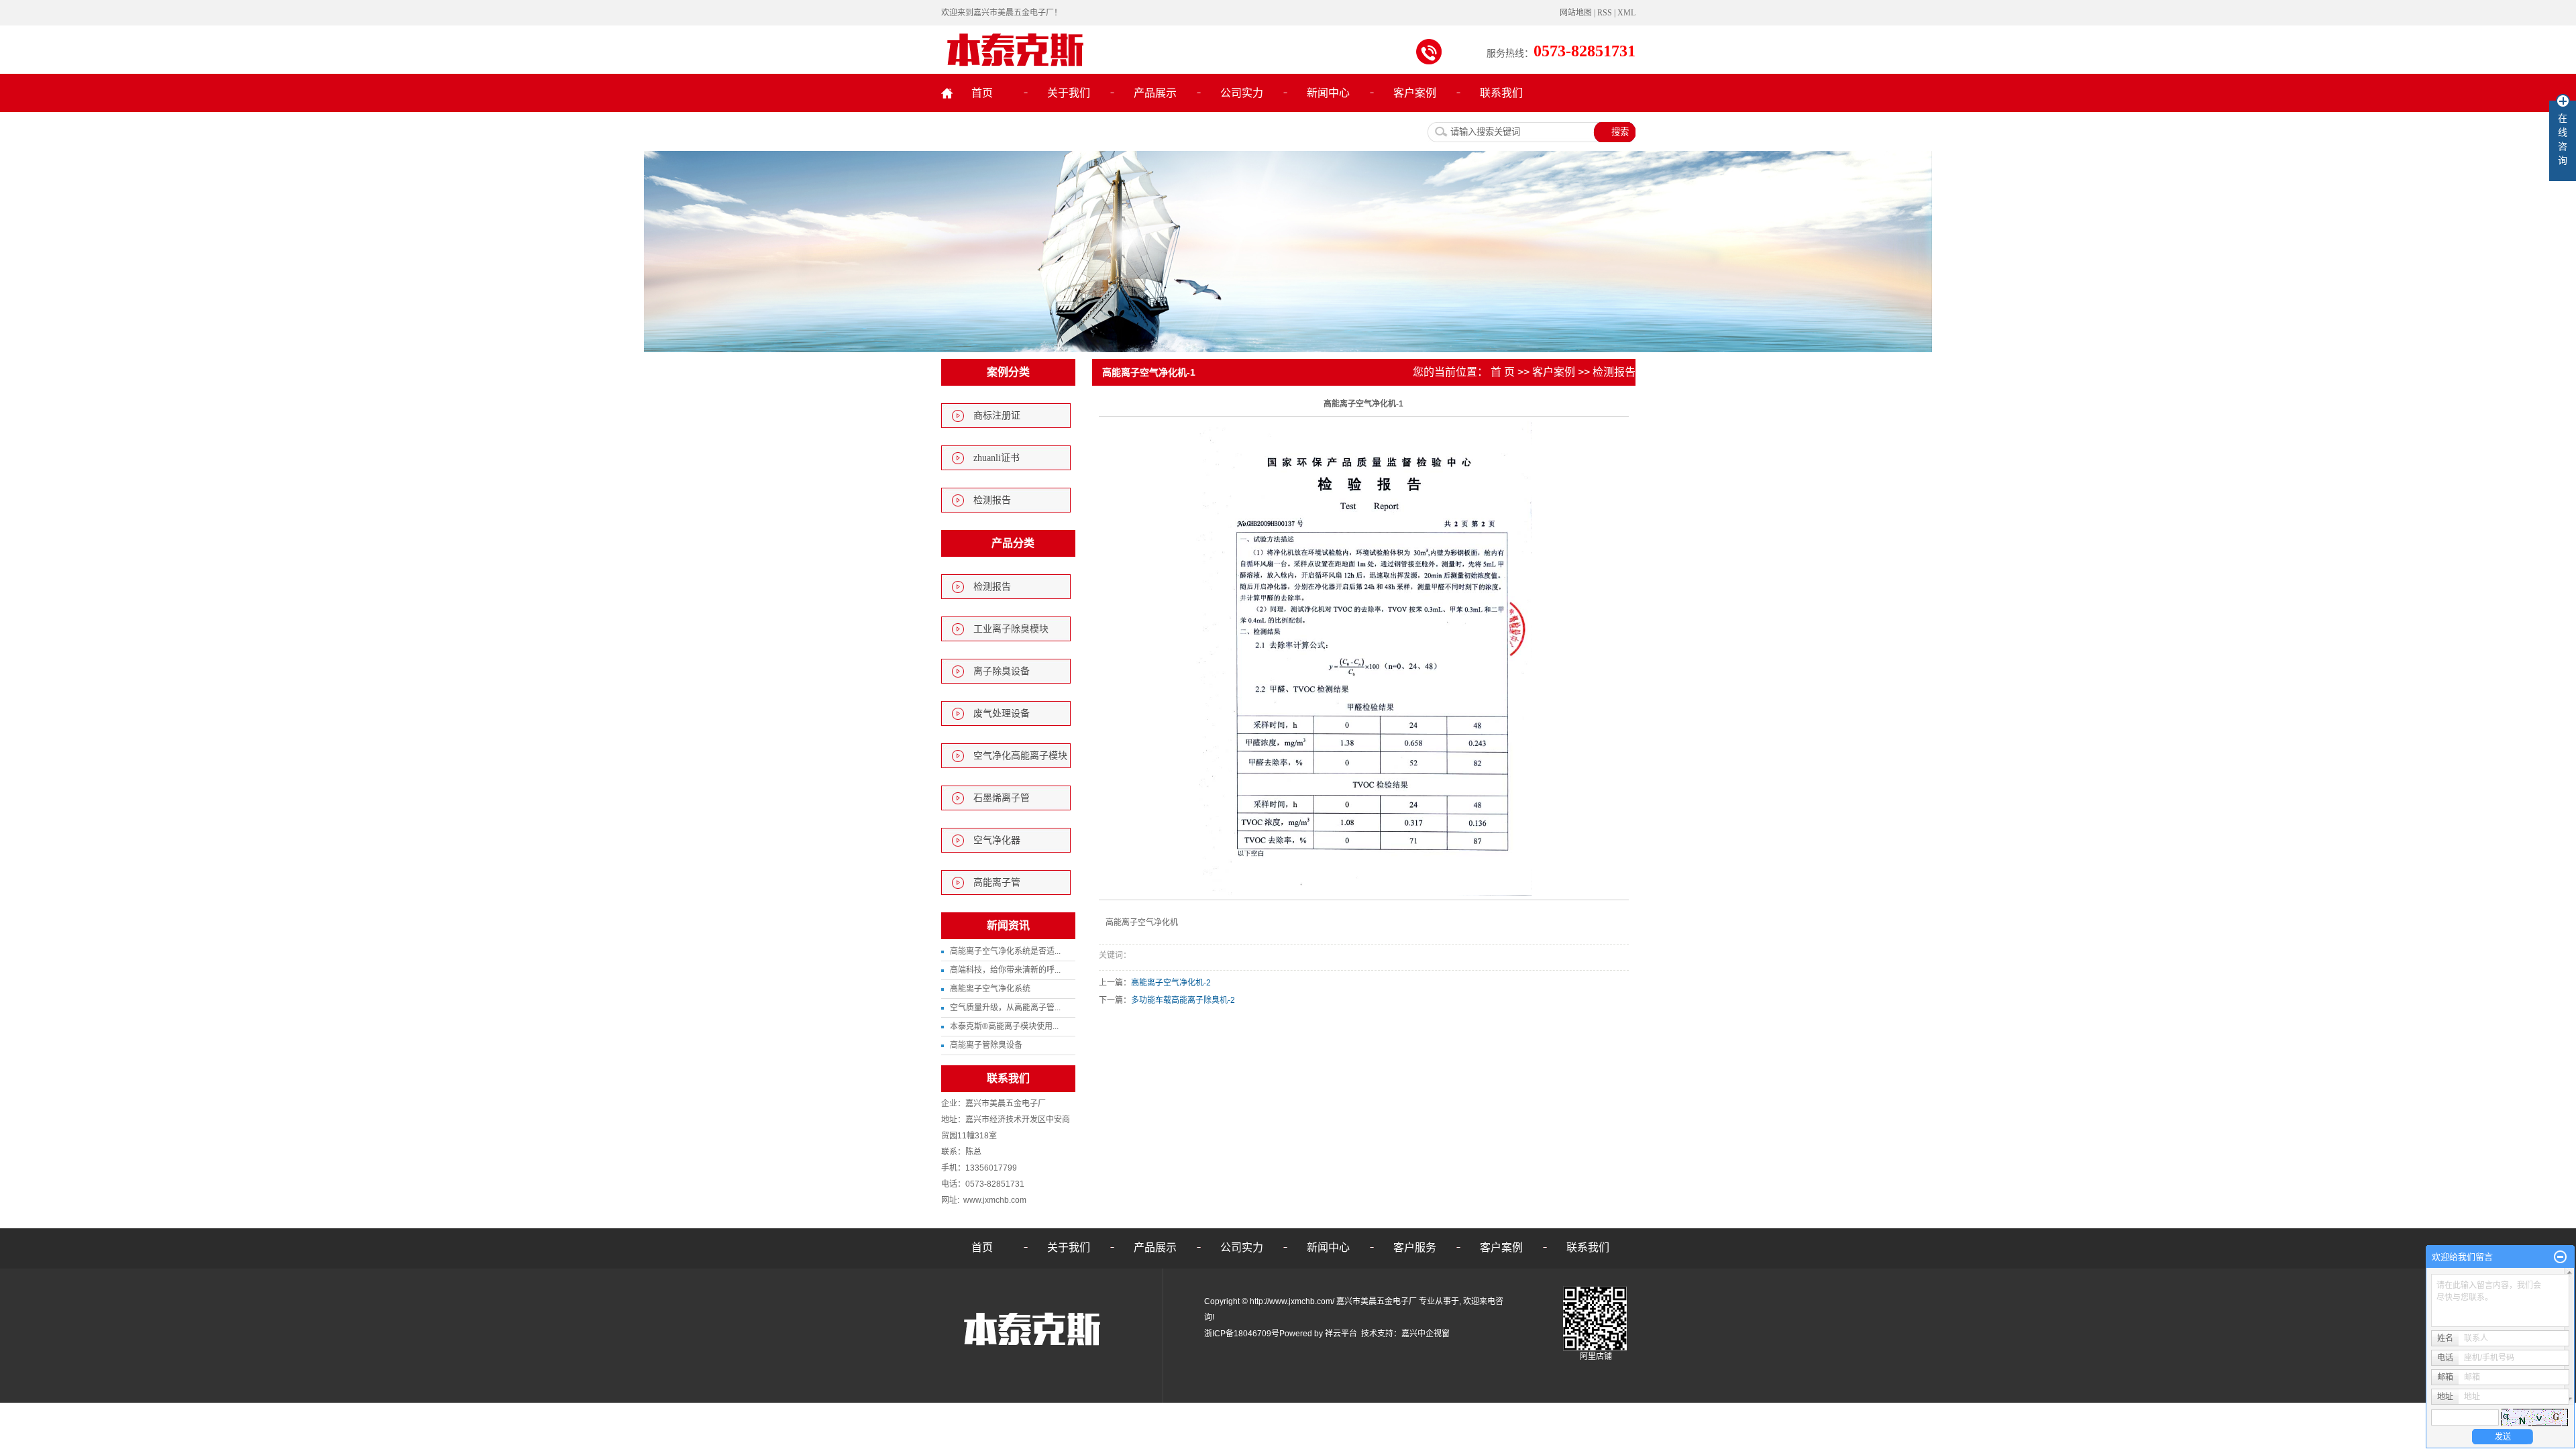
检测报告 (992, 500)
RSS (1605, 13)
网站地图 (1577, 13)
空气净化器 (997, 840)
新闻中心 (1328, 93)
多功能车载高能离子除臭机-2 (1183, 1000)
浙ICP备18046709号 (1242, 1334)
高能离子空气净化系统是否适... (1005, 951)
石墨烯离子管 (1002, 798)
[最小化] (2560, 1257)
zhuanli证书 (997, 458)
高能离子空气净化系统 (990, 989)
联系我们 (1501, 93)
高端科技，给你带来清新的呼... (1005, 970)
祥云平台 (1341, 1334)
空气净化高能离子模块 (1020, 756)
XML (1626, 13)
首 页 (1503, 372)
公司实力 (1242, 93)
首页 (982, 93)
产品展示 (1155, 93)
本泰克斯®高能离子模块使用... (1004, 1026)
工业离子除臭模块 (1011, 629)
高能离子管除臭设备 (986, 1045)
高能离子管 (997, 882)
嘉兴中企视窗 (1426, 1334)
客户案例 (1415, 93)
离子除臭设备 (1002, 671)
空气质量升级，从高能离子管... (1005, 1008)
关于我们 (1069, 93)
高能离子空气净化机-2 (1171, 983)
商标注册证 (997, 416)
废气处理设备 (1002, 713)
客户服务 (1415, 1247)
